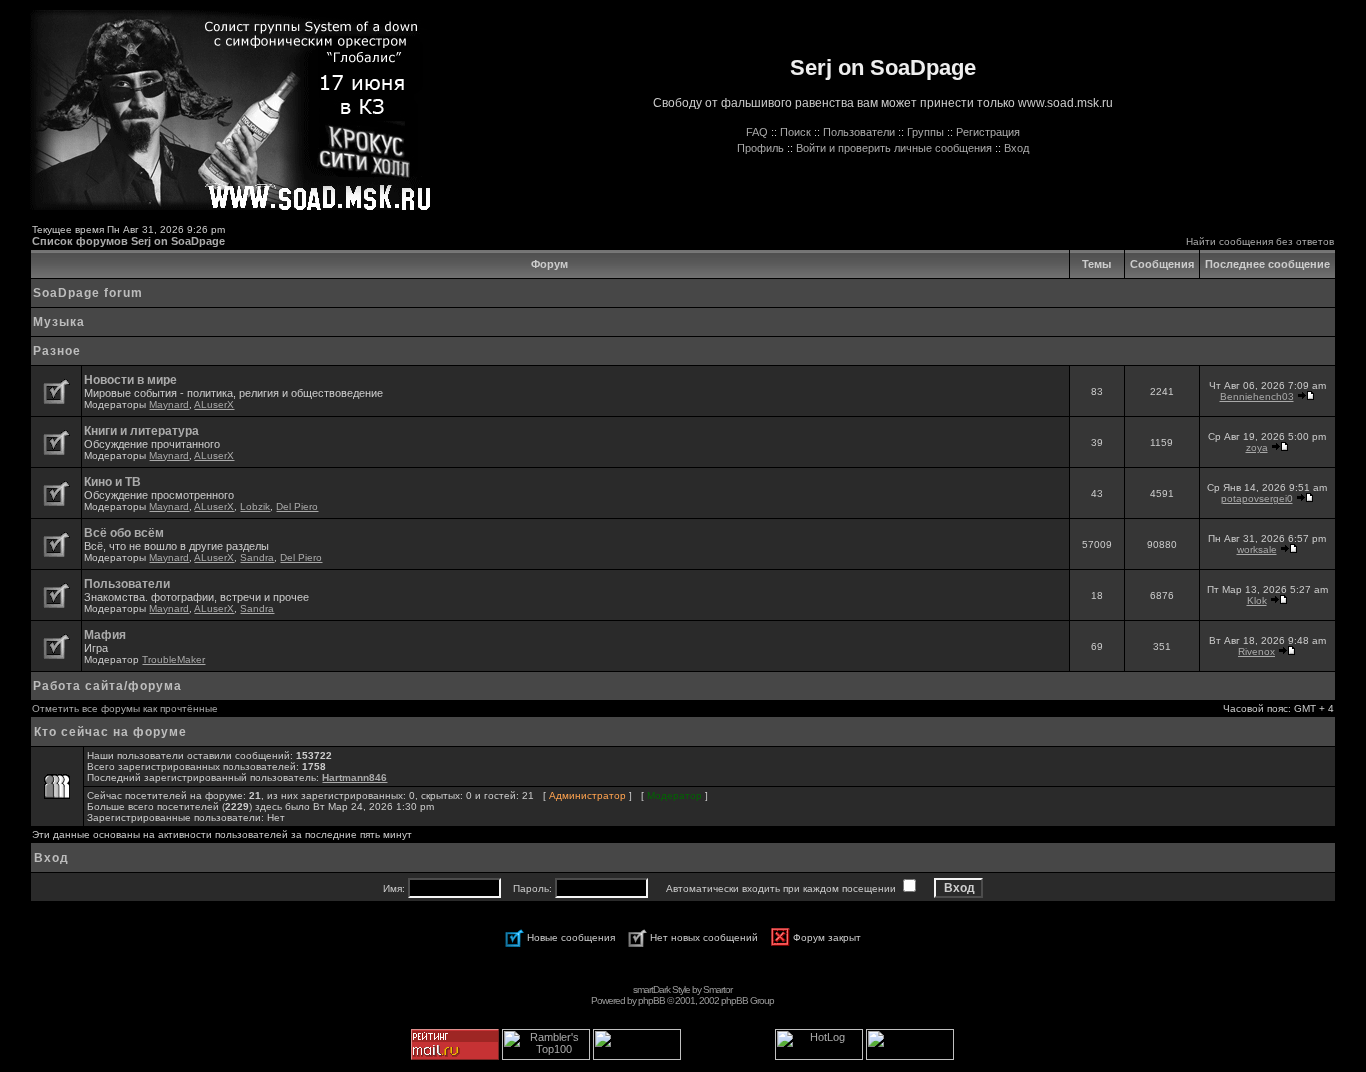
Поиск (795, 132)
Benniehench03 (1257, 396)
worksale (1257, 549)
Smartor (717, 989)
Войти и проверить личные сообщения (894, 148)
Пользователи (859, 132)
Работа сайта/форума (107, 686)
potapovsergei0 (1257, 498)
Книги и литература (141, 431)
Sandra (257, 557)
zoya (1257, 447)
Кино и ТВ (112, 482)
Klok (1257, 600)
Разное (57, 351)
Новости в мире (130, 380)
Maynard (169, 404)
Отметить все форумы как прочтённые (125, 708)
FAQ (757, 132)
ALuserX (214, 404)
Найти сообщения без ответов (1260, 241)
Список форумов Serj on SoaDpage (128, 241)
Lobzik (255, 506)
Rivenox (1256, 651)
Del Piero (297, 506)
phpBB (651, 1000)
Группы (925, 132)
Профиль (760, 148)
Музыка (59, 322)
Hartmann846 (354, 777)
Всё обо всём (124, 533)
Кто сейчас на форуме (110, 732)
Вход (1016, 148)
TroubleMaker (173, 659)
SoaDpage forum (88, 293)
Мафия (105, 635)
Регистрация (988, 132)
